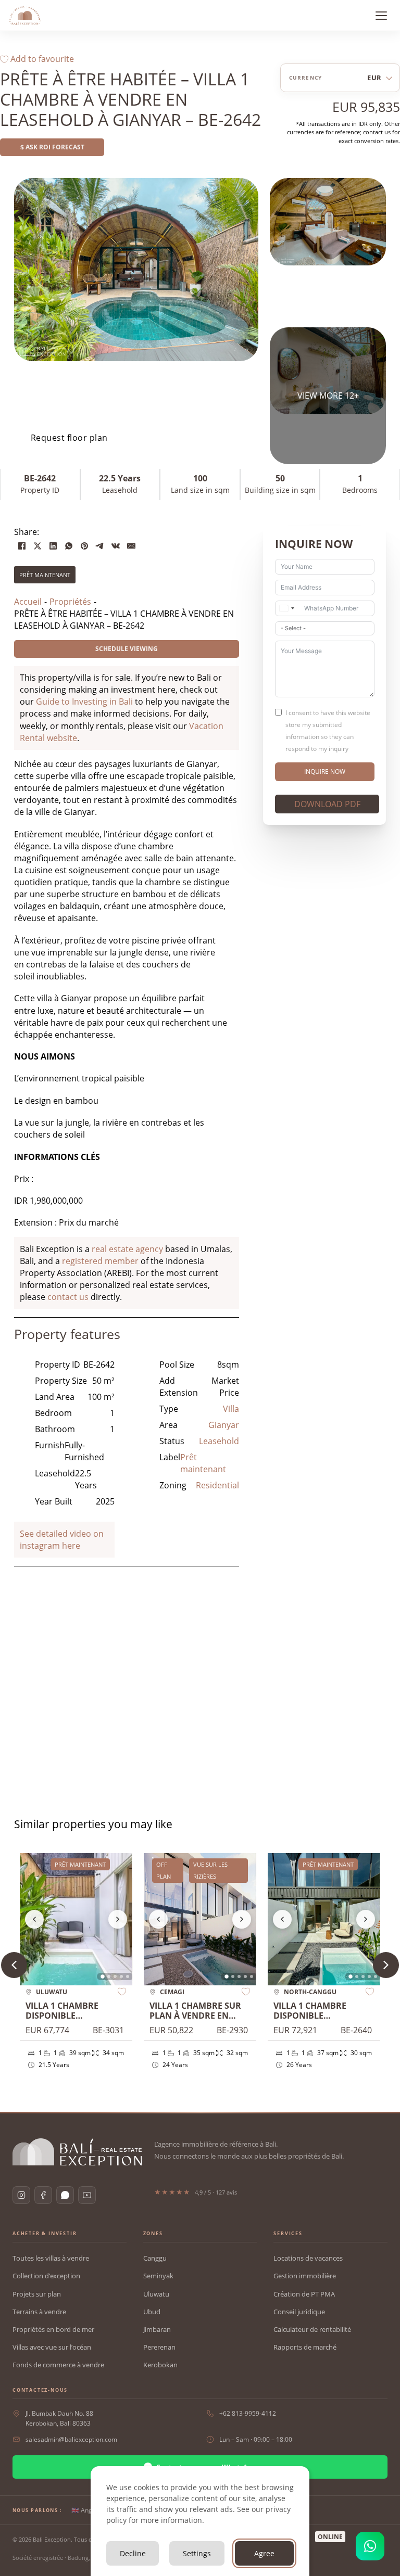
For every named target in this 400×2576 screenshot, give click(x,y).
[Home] (25, 16)
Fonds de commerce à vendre (58, 2365)
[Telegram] (100, 546)
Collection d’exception (46, 2276)
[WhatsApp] (69, 546)
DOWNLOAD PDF (327, 804)
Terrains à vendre (39, 2312)
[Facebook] (22, 546)
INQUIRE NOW (325, 771)
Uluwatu (156, 2294)
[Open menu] (381, 16)
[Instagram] (21, 2195)
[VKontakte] (116, 546)
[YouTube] (87, 2195)
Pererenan (159, 2347)
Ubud (152, 2312)
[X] (37, 546)
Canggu (155, 2258)
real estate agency (127, 1249)
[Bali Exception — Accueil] (77, 2152)
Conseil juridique (299, 2312)
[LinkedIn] (53, 546)
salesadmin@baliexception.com (71, 2439)
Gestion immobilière (305, 2276)
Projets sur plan (37, 2294)
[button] (386, 1965)
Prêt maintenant (45, 575)
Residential (217, 1485)
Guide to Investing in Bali (84, 702)
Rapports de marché (305, 2347)
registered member (100, 1261)
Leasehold (219, 1441)
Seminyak (158, 2276)
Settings (197, 2553)
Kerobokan (160, 2365)
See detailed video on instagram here (62, 1540)
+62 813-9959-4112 (248, 2413)
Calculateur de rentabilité (312, 2329)
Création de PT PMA (304, 2294)
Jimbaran (157, 2329)
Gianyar (224, 1425)
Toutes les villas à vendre (51, 2258)
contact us (68, 1297)
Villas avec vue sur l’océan (52, 2347)
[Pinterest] (84, 546)
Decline (133, 2553)
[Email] (131, 546)
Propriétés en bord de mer (53, 2329)
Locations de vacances (308, 2258)
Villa (231, 1409)
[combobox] (286, 608)
